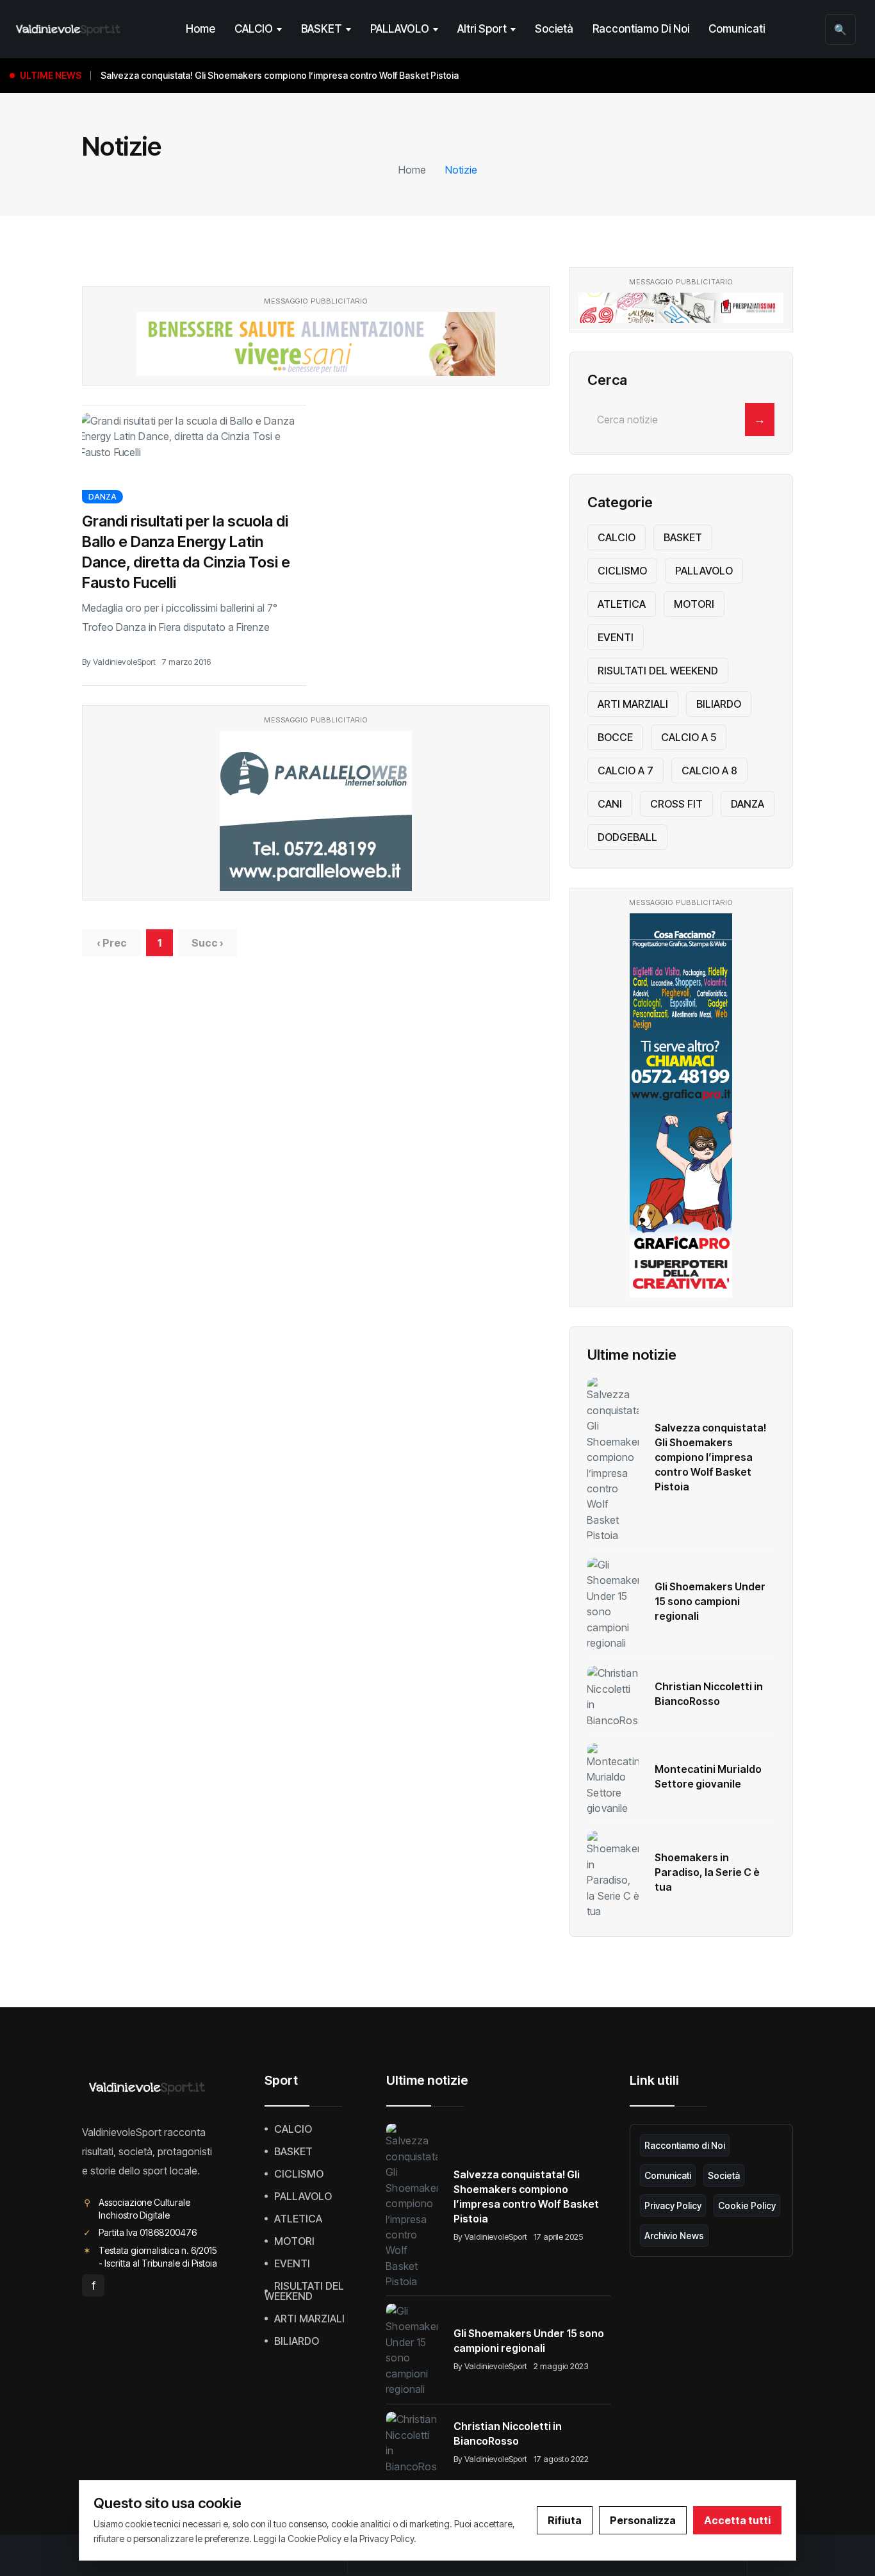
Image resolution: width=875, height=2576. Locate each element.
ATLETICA (622, 604)
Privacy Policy (673, 2205)
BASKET (322, 29)
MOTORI (694, 604)
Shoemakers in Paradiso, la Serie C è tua (707, 1872)
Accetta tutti (737, 2520)
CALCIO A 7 (626, 770)
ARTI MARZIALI (633, 704)
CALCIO (254, 29)
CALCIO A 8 (709, 770)
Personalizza (643, 2520)
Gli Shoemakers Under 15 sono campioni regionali (710, 1601)
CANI (610, 804)
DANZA (102, 497)
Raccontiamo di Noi (641, 29)
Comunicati (737, 29)
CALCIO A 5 (689, 737)
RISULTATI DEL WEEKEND (658, 671)
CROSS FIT (676, 804)
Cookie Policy (747, 2205)
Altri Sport (482, 29)
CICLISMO (622, 571)
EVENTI (616, 637)
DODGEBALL (627, 837)
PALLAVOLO (400, 29)
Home (200, 29)
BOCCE (615, 737)
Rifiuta (565, 2520)
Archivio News (674, 2236)
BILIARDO (719, 704)
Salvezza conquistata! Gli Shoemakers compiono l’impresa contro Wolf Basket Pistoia (710, 1457)
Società (554, 29)
